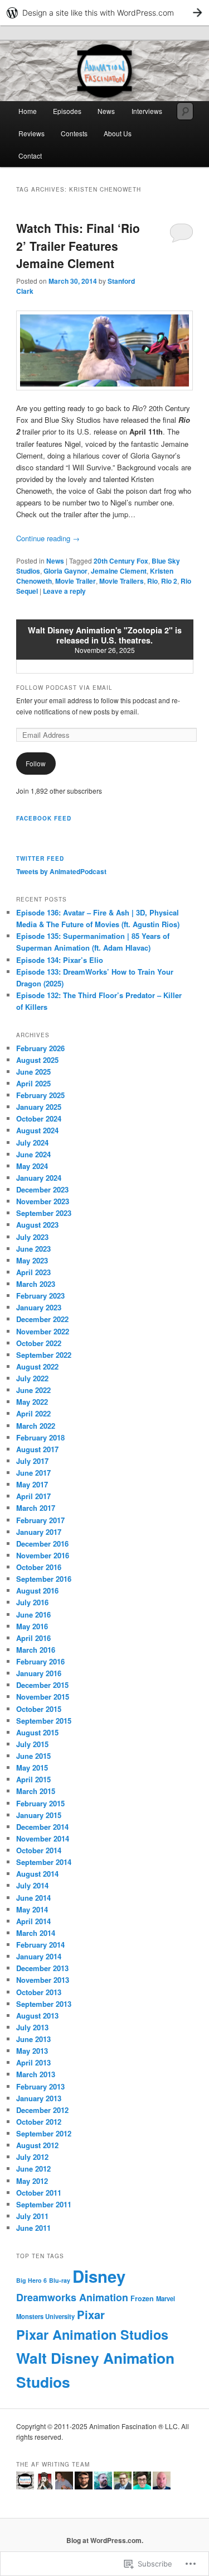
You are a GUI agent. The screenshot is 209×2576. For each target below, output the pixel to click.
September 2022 (44, 1355)
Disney (99, 2276)
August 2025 (37, 1060)
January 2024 (39, 1178)
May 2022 (32, 1402)
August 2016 (37, 1590)
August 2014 (37, 1874)
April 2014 (33, 1921)
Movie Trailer (76, 581)
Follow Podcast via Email (64, 688)
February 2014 (40, 1945)
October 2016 (39, 1567)
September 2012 (44, 2133)
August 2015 (37, 1732)
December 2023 (42, 1189)
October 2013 (39, 1992)
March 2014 (36, 1933)
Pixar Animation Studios (92, 2334)
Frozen (142, 2298)
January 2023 (39, 1307)
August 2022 (37, 1366)
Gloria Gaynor (65, 571)
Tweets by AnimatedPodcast (61, 871)
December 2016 (42, 1544)
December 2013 (42, 1968)
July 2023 (32, 1237)
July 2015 (32, 1744)
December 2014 (42, 1827)
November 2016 (43, 1555)
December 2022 (42, 1319)
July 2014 (32, 1885)
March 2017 (36, 1508)
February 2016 (40, 1661)
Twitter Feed (40, 858)
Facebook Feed (44, 818)
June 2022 (33, 1390)
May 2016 (32, 1626)
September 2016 (44, 1579)
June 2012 (33, 2169)
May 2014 (32, 1909)
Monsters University (45, 2316)
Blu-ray (60, 2280)
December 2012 (42, 2110)
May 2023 (32, 1260)
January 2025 (39, 1107)
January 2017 (39, 1532)
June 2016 (33, 1614)
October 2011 (39, 2193)
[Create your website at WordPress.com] (104, 13)
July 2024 (32, 1142)
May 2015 (32, 1768)
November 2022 (43, 1331)
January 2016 (39, 1673)
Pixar (91, 2314)
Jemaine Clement (119, 571)
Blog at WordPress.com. (105, 2540)
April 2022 (33, 1413)
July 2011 (32, 2216)
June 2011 (33, 2228)
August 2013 (37, 2016)
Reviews (31, 133)
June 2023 (33, 1249)
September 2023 (44, 1213)
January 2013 (39, 2098)
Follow (36, 763)
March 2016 (36, 1650)
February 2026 (40, 1048)
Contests (74, 133)
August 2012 (37, 2145)
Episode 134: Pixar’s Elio (60, 960)
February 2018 (40, 1437)
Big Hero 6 (31, 2280)
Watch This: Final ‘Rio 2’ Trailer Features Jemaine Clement (78, 245)
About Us (118, 133)
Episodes (67, 111)
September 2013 (44, 2004)
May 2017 (32, 1484)
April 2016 (33, 1638)
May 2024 (32, 1166)
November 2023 (43, 1201)
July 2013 (32, 2027)
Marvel (166, 2298)
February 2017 (40, 1520)
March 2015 (36, 1791)
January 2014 (39, 1956)
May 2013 (32, 2051)
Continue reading (48, 538)
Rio (152, 581)
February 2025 (40, 1095)
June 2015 (33, 1756)
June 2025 (33, 1072)
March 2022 (36, 1426)
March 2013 (36, 2074)
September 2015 (44, 1721)
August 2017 (37, 1449)
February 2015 (40, 1803)
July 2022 (32, 1378)
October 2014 (39, 1850)
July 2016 (32, 1602)
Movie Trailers (121, 581)
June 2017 (33, 1473)
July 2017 (32, 1461)
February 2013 (40, 2086)
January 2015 (39, 1815)
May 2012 (32, 2181)
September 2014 (44, 1862)
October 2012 (39, 2122)
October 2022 (39, 1343)
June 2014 (33, 1898)
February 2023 (40, 1296)
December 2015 (42, 1685)
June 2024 (33, 1154)
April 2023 (33, 1272)
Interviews (147, 111)
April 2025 (33, 1083)
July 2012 (32, 2157)
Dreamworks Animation (72, 2297)
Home (28, 111)
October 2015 (39, 1709)
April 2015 (33, 1779)
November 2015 (43, 1697)
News (106, 111)
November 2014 (43, 1838)
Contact (30, 156)
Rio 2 (169, 581)
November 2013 (43, 1980)
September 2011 (44, 2204)
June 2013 (33, 2039)
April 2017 (33, 1496)
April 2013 (33, 2062)
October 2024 (39, 1118)
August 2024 (37, 1130)
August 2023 (37, 1225)
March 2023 (36, 1284)
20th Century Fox (121, 561)
